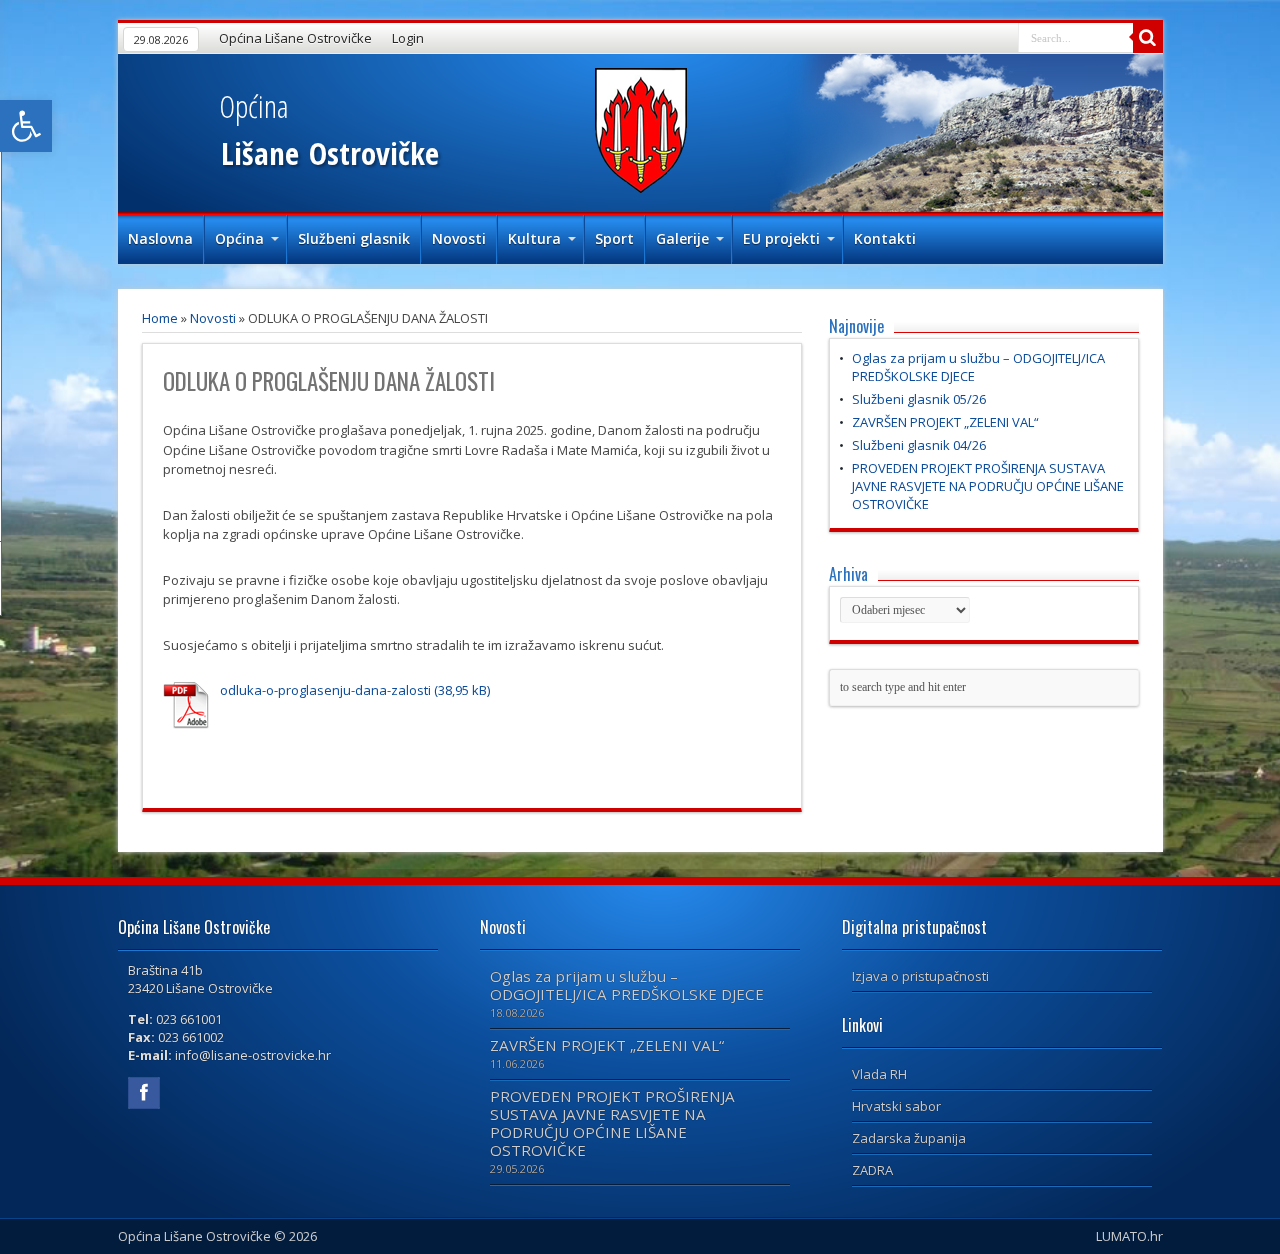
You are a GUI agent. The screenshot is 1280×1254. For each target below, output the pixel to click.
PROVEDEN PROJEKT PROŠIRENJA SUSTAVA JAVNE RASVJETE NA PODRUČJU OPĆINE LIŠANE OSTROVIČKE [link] (988, 486)
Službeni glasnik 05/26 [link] (919, 399)
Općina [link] (239, 238)
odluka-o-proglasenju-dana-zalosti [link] (325, 690)
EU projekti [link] (781, 238)
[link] (26, 126)
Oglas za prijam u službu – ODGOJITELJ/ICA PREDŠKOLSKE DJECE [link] (627, 985)
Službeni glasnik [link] (354, 238)
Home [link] (160, 318)
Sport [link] (614, 238)
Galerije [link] (682, 238)
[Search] (1148, 38)
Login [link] (408, 38)
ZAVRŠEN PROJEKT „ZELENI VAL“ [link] (945, 422)
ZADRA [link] (872, 1170)
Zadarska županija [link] (909, 1138)
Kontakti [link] (885, 238)
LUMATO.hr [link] (1129, 1236)
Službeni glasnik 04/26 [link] (919, 445)
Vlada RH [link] (879, 1074)
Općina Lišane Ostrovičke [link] (295, 38)
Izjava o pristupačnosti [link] (920, 976)
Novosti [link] (459, 238)
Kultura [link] (534, 238)
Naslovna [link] (160, 238)
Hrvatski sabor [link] (896, 1106)
